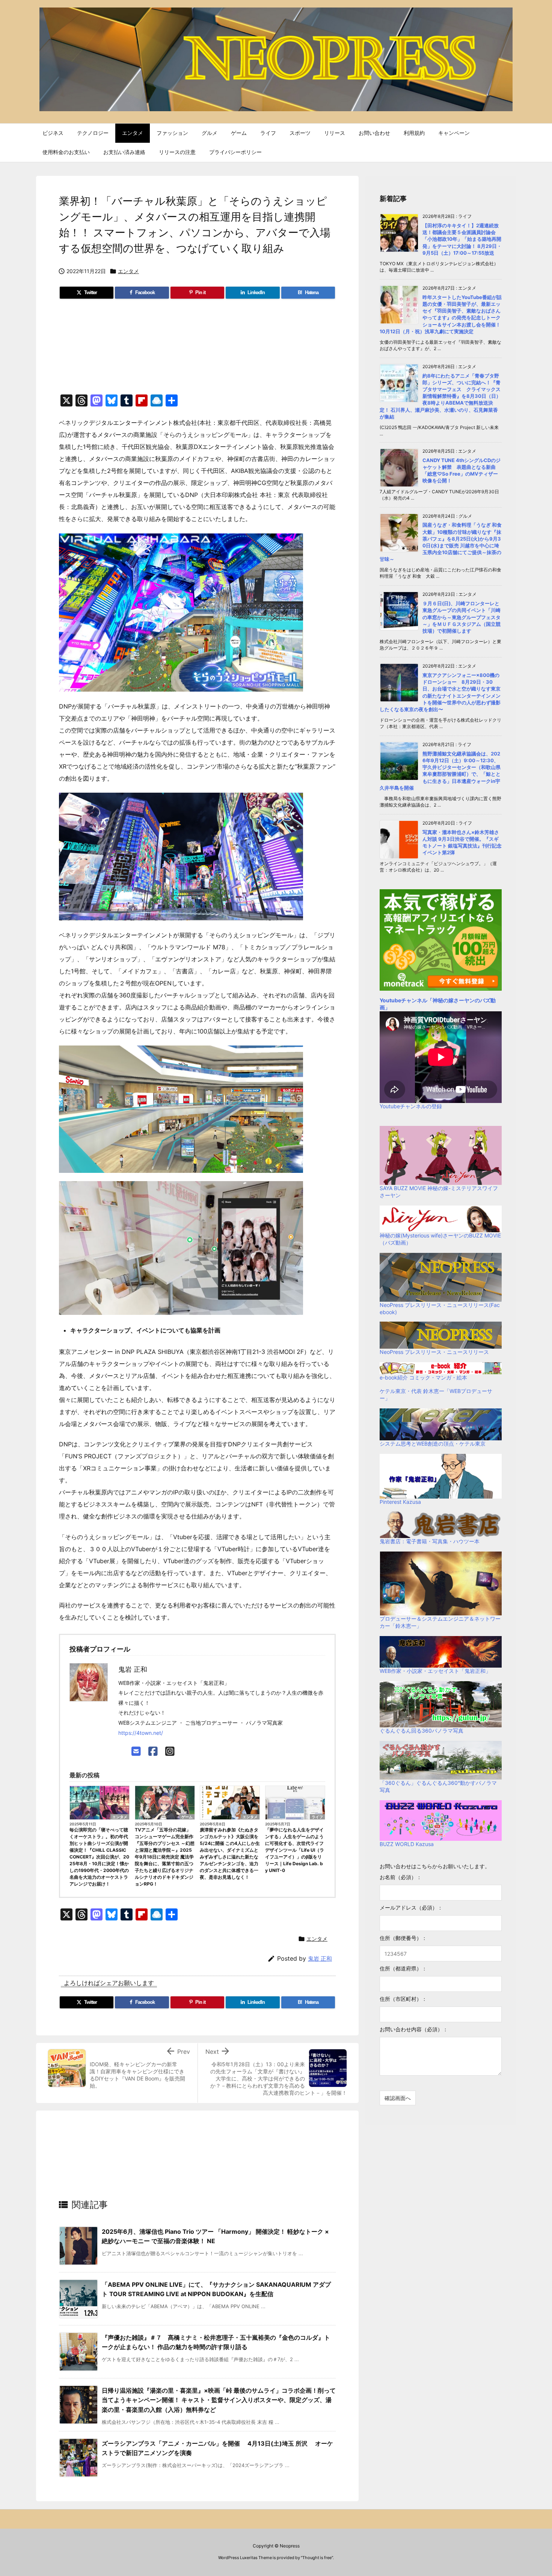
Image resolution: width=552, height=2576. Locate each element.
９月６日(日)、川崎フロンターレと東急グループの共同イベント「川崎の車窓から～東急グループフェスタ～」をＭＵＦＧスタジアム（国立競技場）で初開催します (462, 617)
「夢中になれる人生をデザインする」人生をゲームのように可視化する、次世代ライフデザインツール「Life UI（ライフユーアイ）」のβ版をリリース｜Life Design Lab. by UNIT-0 (295, 1850)
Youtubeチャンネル (403, 1000)
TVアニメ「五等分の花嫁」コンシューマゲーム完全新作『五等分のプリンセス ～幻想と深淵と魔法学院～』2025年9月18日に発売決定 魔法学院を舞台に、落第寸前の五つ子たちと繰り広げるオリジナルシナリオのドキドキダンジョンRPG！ (165, 1857)
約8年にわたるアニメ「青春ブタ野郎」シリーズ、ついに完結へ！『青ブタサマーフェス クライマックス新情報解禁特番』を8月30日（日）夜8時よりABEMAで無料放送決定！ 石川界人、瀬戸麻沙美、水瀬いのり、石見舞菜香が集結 (440, 396)
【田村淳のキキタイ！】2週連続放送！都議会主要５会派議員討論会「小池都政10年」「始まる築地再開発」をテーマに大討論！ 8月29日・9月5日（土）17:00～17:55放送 (462, 239)
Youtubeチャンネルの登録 (411, 1106)
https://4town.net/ (141, 1733)
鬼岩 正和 (320, 1959)
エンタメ (128, 271)
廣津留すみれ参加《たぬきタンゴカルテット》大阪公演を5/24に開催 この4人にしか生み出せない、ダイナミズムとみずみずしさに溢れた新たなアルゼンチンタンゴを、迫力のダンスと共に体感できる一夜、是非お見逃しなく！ (230, 1853)
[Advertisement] (197, 350)
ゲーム (187, 1817)
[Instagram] (170, 1751)
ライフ (317, 1817)
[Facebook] (153, 1751)
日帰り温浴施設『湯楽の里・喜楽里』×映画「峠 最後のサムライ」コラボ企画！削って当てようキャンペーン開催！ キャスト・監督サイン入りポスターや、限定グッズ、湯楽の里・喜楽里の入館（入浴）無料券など (219, 2400)
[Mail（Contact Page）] (136, 1751)
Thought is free (317, 2558)
